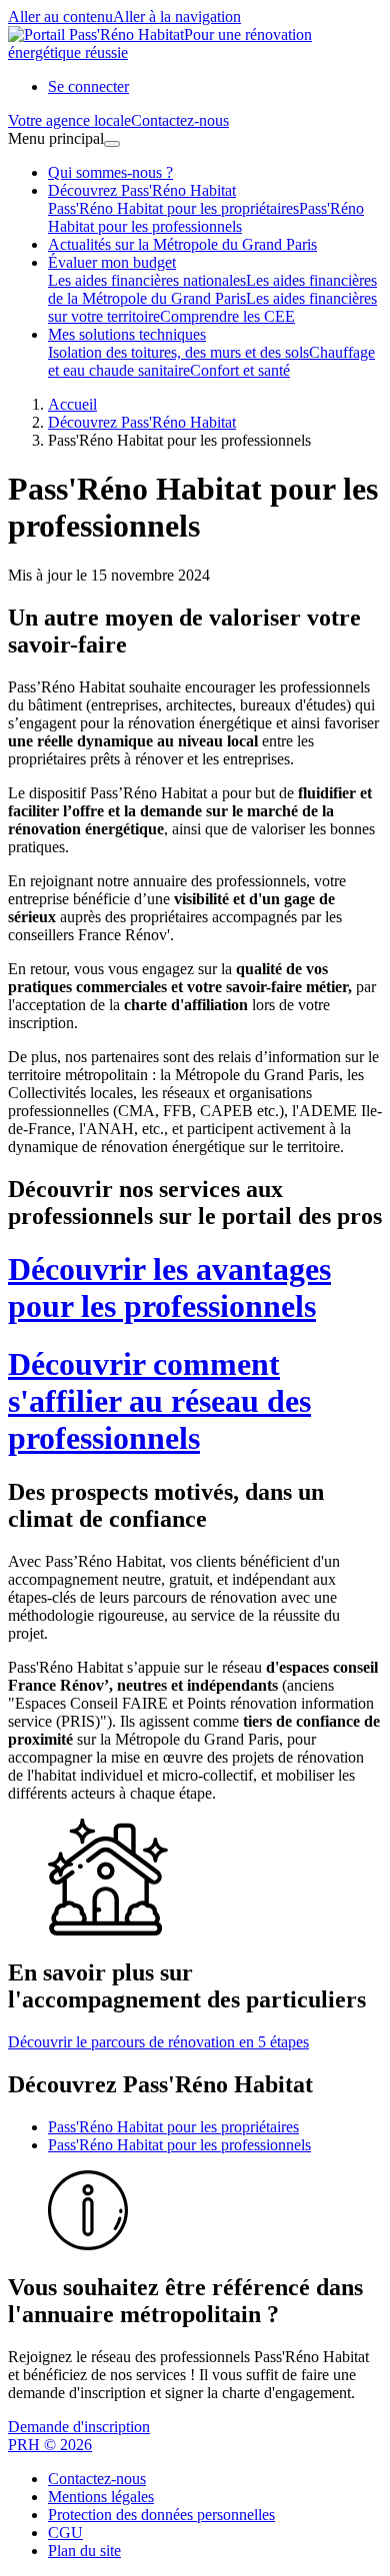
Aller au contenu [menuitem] (60, 16)
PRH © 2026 (50, 2445)
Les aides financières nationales (147, 280)
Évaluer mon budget (112, 262)
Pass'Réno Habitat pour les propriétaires (173, 208)
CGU (65, 2533)
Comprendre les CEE (227, 316)
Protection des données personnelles (161, 2515)
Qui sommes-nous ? (110, 172)
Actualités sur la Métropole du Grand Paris (182, 244)
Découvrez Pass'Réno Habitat (142, 190)
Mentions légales (101, 2497)
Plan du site (84, 2551)
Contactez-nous (97, 2479)
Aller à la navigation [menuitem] (177, 16)
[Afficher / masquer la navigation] (112, 144)
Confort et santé (240, 370)
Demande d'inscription (79, 2427)
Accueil (72, 404)
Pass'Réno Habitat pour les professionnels (206, 217)
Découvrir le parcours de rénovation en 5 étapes (158, 2042)
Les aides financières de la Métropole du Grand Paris (212, 289)
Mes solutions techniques (127, 334)
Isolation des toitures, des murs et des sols (178, 352)
